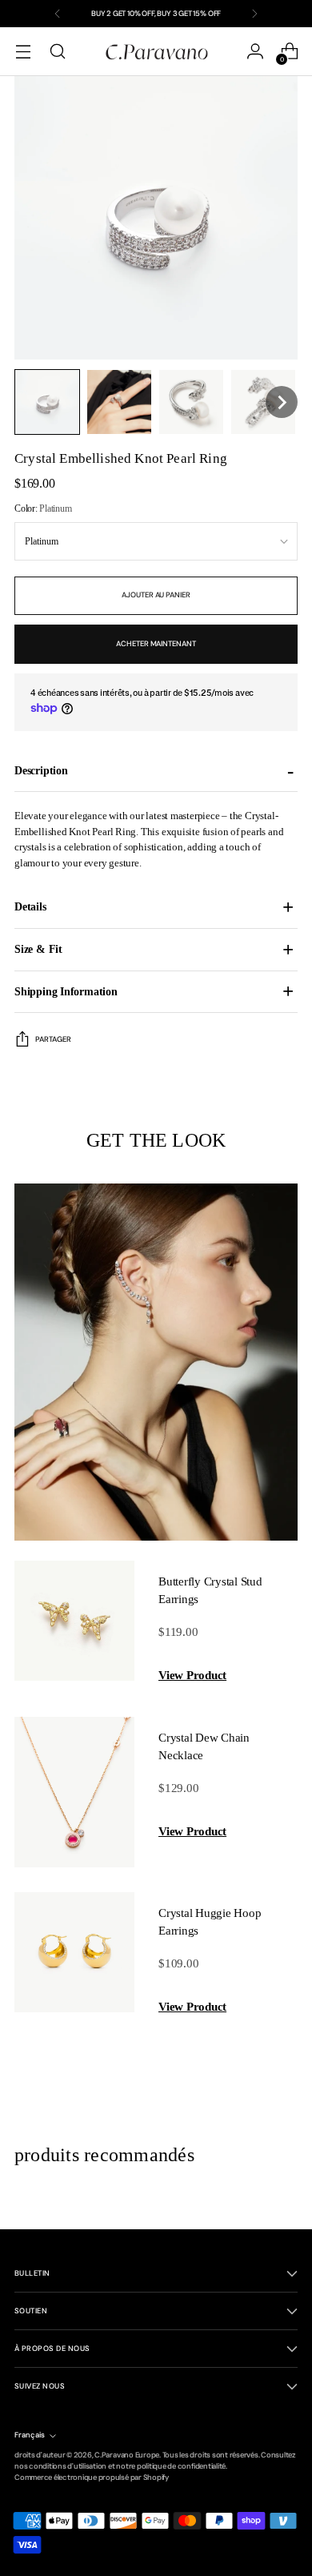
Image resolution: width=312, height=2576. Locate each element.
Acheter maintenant (156, 644)
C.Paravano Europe (127, 2455)
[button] (47, 402)
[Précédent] (58, 14)
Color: (43, 508)
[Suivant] (254, 14)
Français (30, 2435)
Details (30, 906)
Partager (53, 1039)
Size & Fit (38, 949)
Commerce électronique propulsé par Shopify (92, 2478)
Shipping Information (66, 991)
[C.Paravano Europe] (156, 51)
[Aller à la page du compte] (255, 52)
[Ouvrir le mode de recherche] (57, 52)
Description (41, 770)
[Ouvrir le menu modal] (23, 52)
